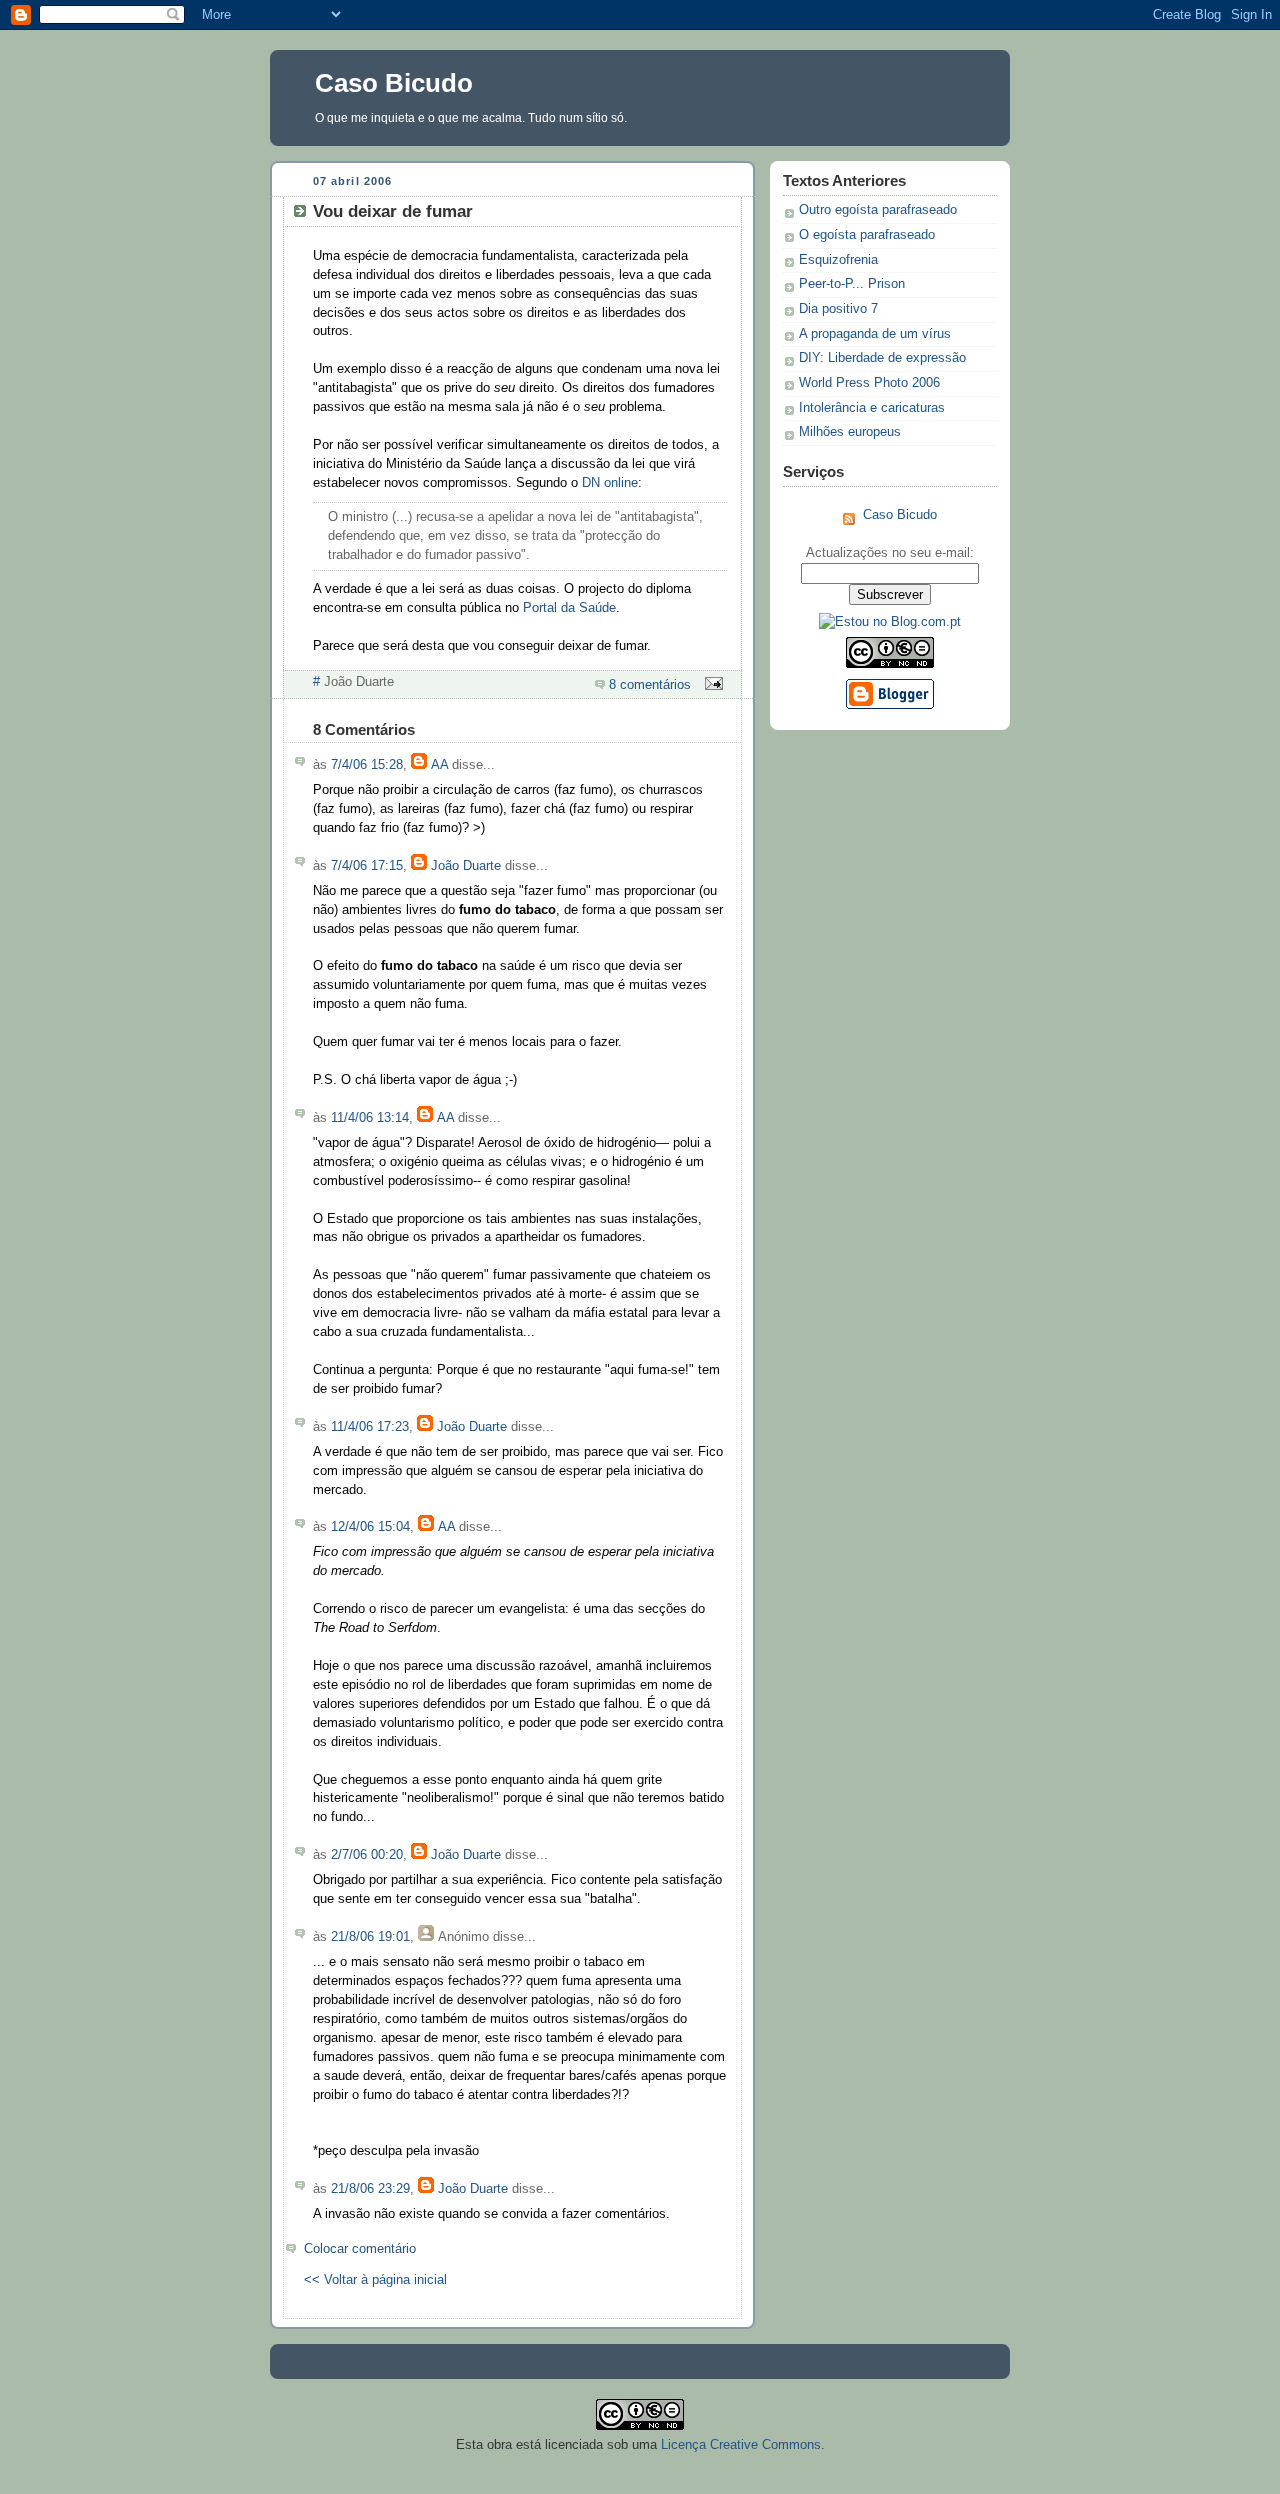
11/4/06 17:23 (370, 1427)
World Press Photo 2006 (869, 383)
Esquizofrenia (838, 260)
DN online (610, 483)
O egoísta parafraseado (867, 235)
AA (439, 765)
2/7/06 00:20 (367, 1855)
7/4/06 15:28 (367, 765)
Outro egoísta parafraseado (878, 210)
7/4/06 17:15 (367, 866)
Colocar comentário (360, 2249)
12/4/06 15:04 (370, 1527)
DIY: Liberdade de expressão (882, 358)
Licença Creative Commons (741, 2444)
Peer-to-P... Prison (852, 284)
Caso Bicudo (394, 83)
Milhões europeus (850, 432)
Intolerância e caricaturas (872, 408)
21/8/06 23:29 (370, 2189)
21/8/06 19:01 (370, 1937)
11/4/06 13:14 (370, 1118)
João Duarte (466, 866)
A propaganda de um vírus (875, 334)
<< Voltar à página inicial (375, 2280)
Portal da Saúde (569, 608)
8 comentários (650, 685)
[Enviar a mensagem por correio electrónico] (711, 685)
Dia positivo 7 (838, 309)
